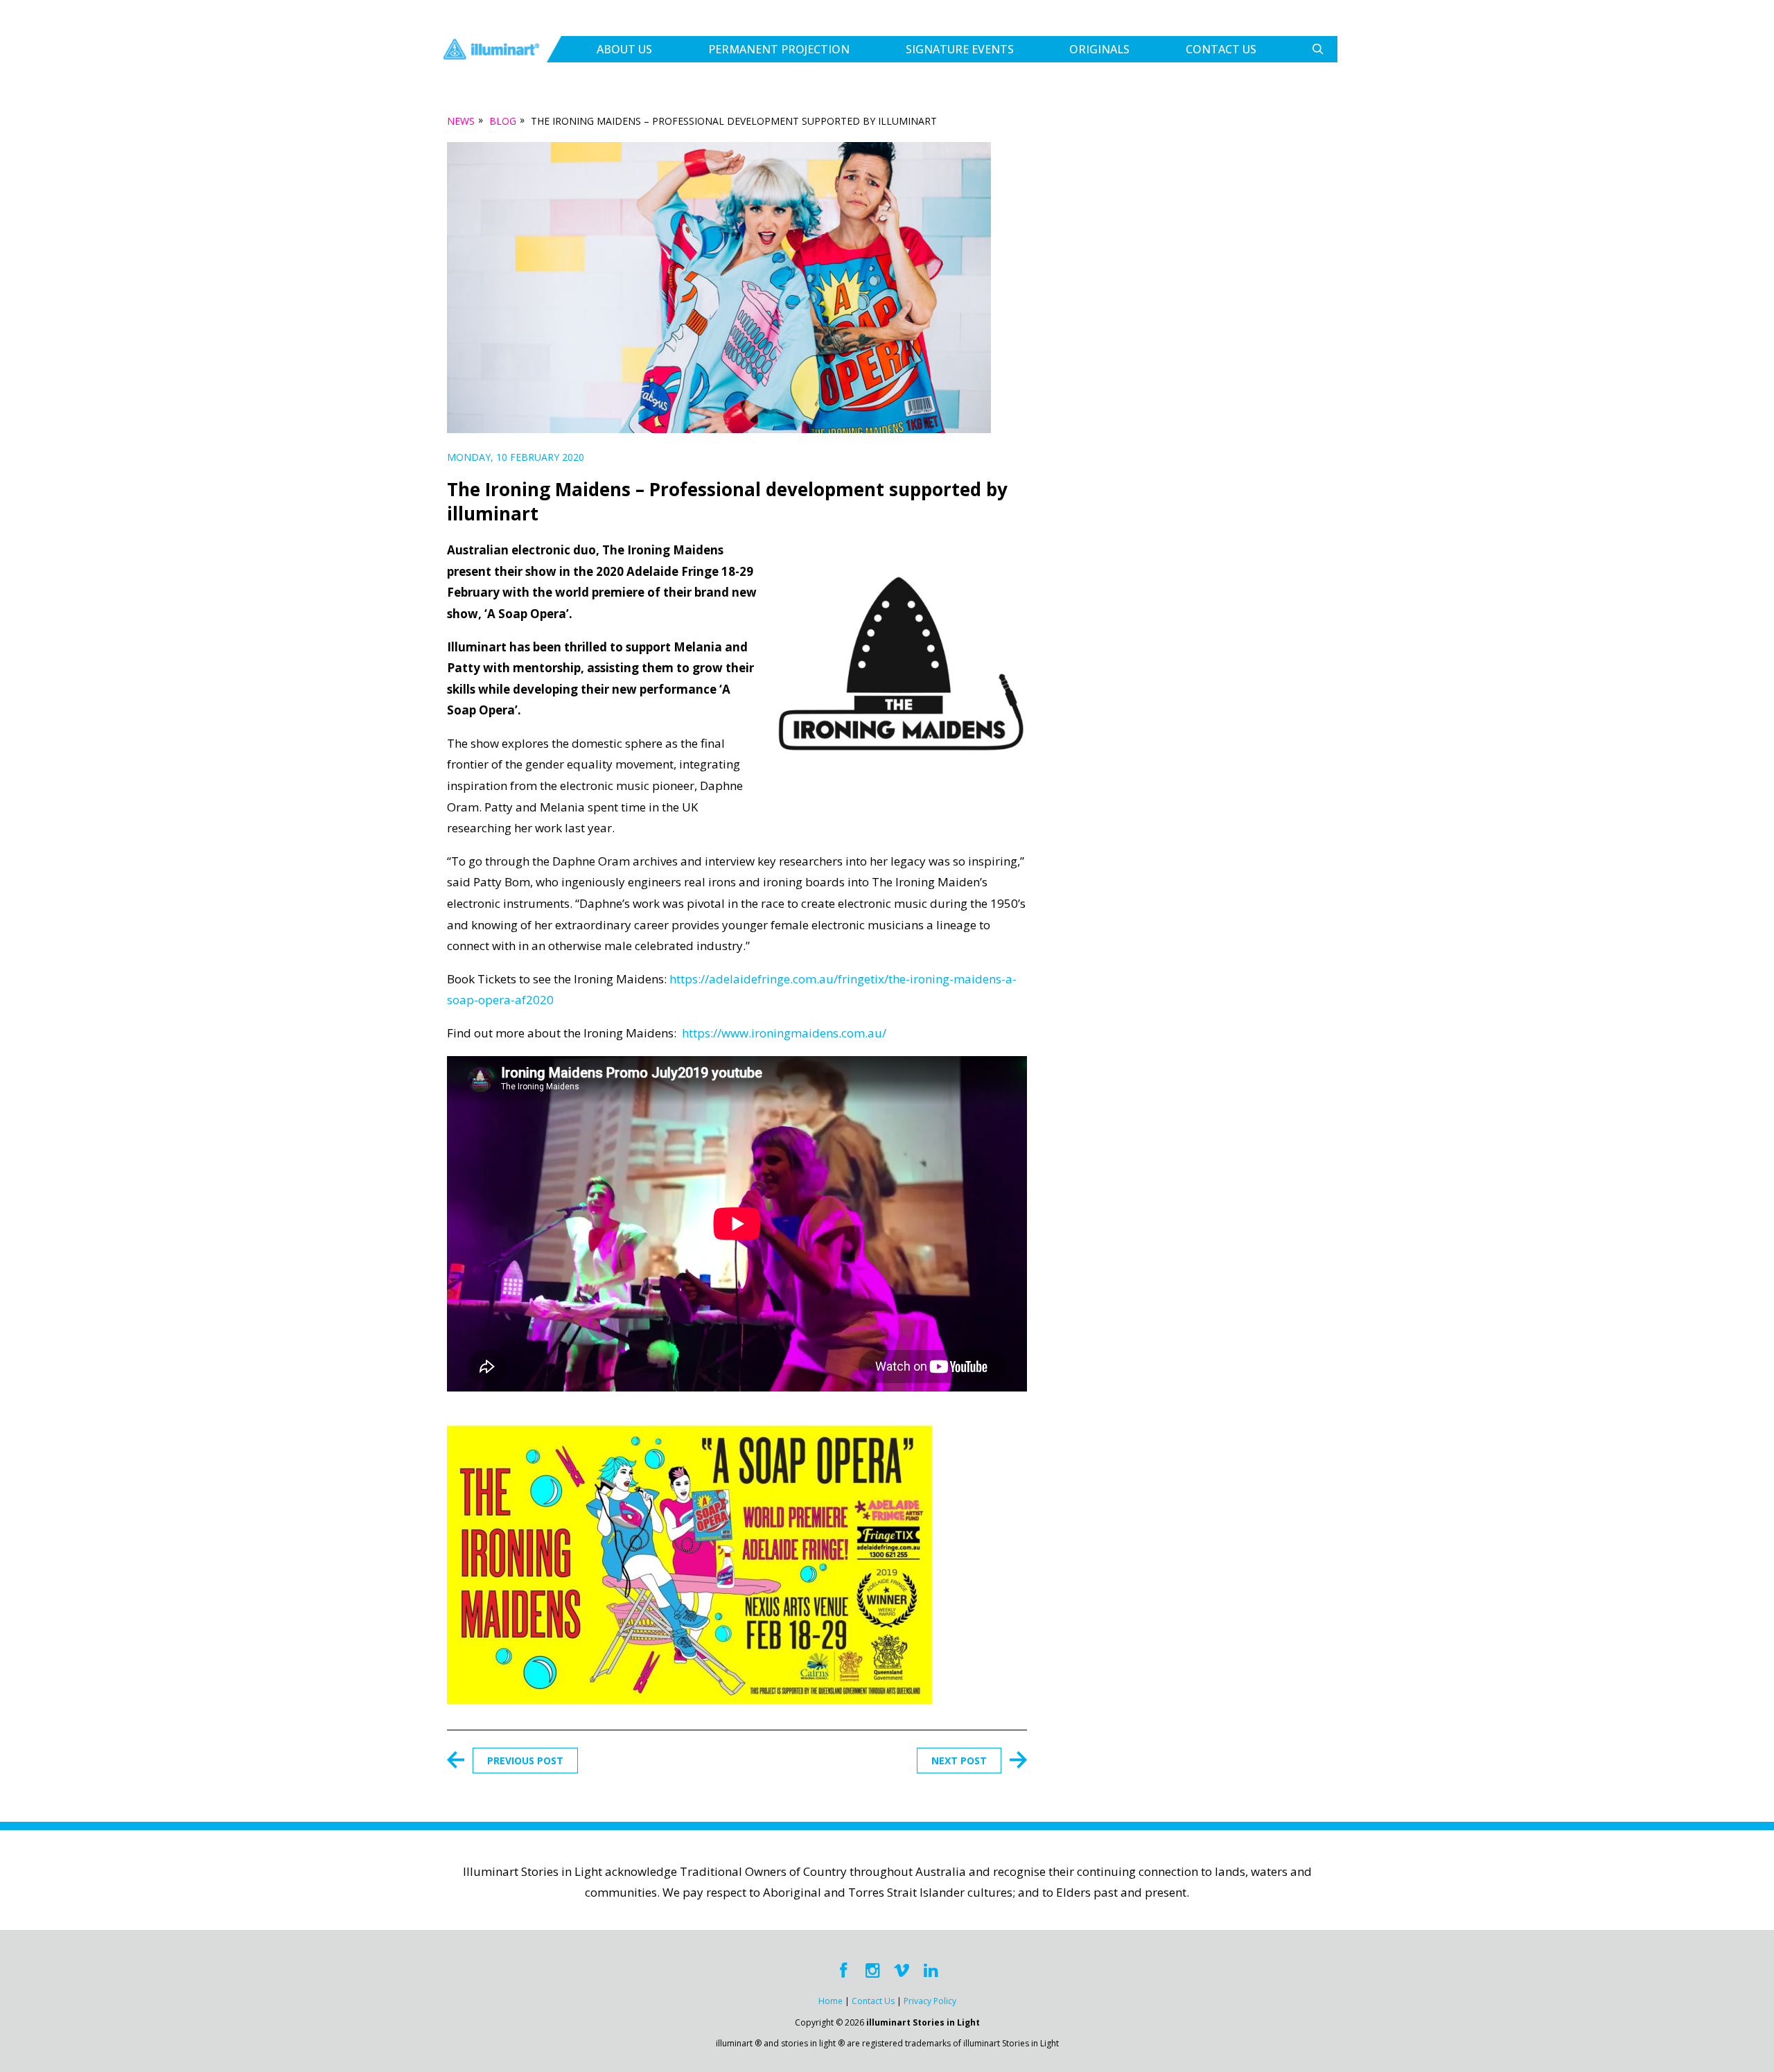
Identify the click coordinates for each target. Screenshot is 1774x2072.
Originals (1099, 49)
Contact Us (1221, 49)
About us (624, 49)
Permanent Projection (779, 49)
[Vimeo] (902, 1971)
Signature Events (960, 49)
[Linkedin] (931, 1971)
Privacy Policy (930, 2001)
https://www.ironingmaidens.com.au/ (784, 1033)
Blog (503, 121)
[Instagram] (872, 1971)
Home (831, 2001)
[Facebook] (843, 1971)
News (461, 121)
